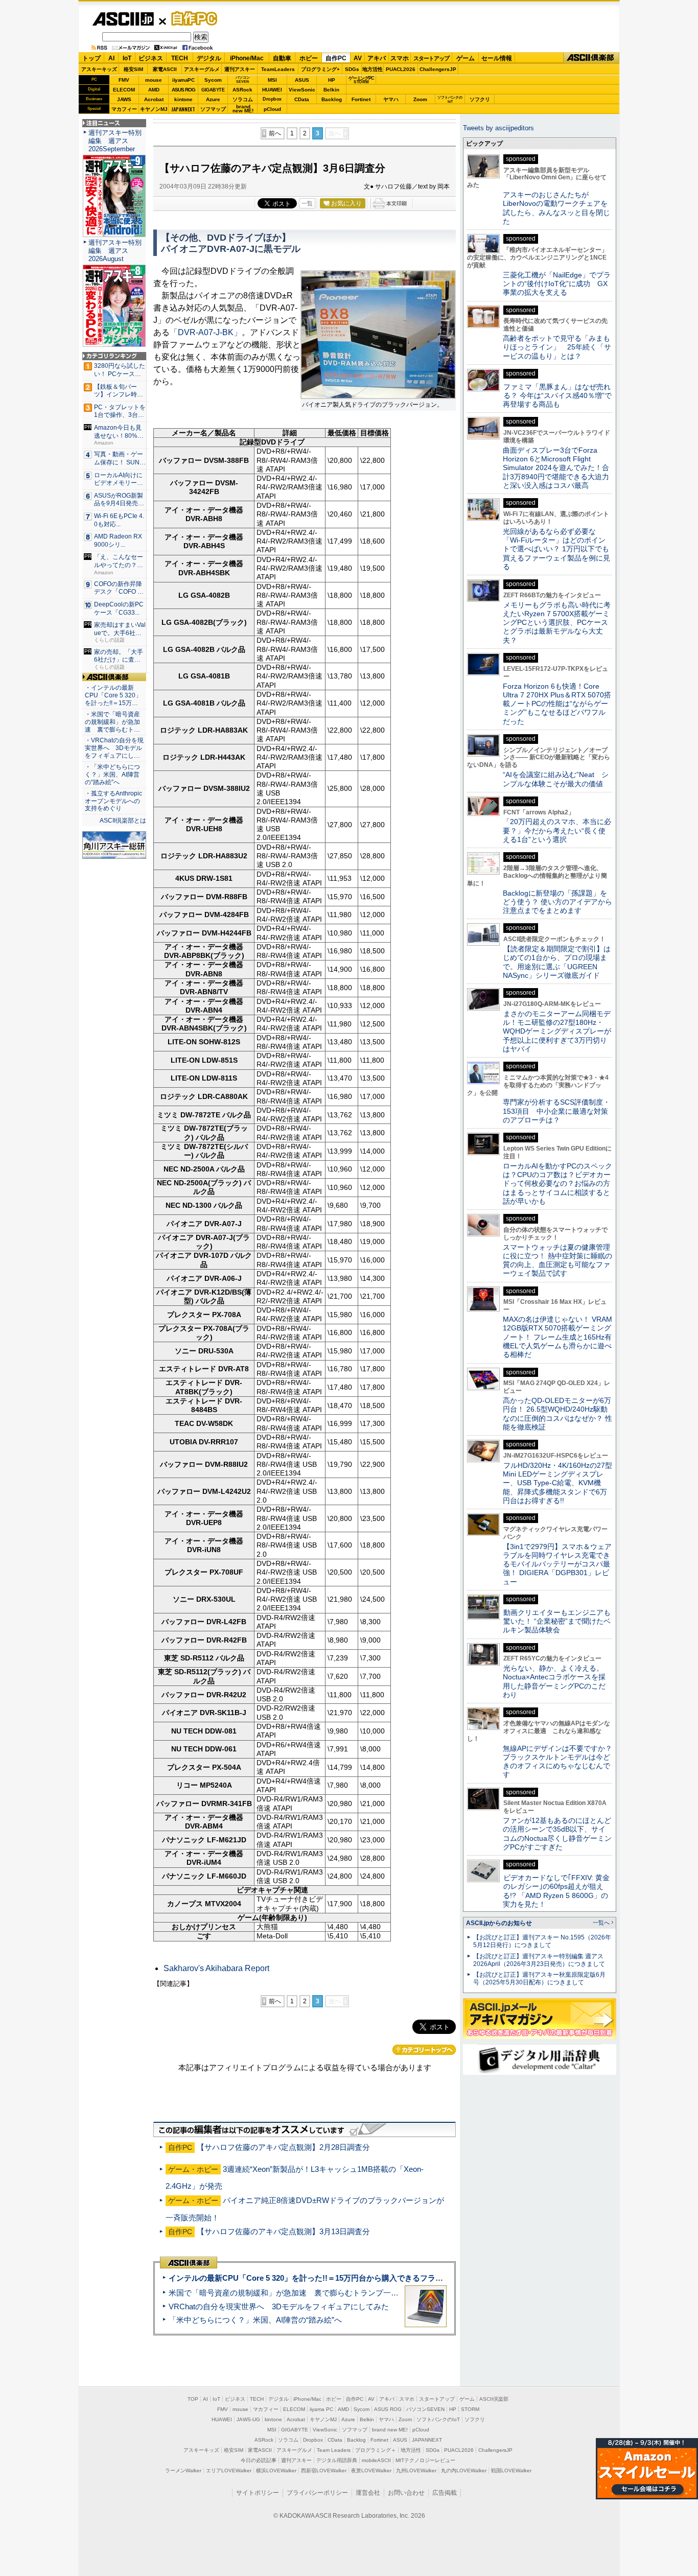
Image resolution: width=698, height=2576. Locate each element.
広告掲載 (445, 2493)
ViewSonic (302, 90)
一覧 (307, 203)
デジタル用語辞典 (337, 2460)
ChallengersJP (438, 69)
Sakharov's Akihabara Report (216, 1968)
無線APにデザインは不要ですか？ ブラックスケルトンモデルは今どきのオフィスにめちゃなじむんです (561, 1762)
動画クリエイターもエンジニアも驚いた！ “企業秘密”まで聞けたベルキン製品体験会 (557, 1621)
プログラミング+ (320, 69)
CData (302, 99)
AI (111, 58)
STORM (470, 2409)
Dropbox (272, 99)
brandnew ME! (243, 109)
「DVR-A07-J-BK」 (206, 332)
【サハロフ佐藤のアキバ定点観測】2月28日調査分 (283, 2147)
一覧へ (601, 1923)
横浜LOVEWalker (276, 2470)
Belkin (331, 90)
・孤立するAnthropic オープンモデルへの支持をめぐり (114, 801)
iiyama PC (321, 2409)
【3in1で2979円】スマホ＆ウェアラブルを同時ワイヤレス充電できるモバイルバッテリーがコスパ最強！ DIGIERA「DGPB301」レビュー (557, 1564)
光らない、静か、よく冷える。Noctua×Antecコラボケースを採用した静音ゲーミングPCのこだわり (554, 1681)
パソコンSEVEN (243, 79)
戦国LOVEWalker (511, 2470)
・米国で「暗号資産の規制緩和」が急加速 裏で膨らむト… (112, 722)
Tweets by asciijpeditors (498, 128)
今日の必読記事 (259, 2460)
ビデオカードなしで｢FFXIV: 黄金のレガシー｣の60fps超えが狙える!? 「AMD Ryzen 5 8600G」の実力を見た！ (556, 1891)
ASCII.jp (123, 19)
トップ (91, 58)
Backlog (332, 99)
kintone (183, 99)
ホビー (309, 58)
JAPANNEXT (183, 109)
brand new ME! (390, 2430)
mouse (154, 80)
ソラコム (243, 99)
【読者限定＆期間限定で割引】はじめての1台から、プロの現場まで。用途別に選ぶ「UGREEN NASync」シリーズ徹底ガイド (557, 962)
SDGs (352, 69)
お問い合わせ (406, 2493)
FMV (124, 80)
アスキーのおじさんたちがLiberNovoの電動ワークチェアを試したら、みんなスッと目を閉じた (556, 208)
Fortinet (361, 99)
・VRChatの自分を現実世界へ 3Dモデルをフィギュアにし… (114, 748)
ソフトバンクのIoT (450, 99)
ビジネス (151, 58)
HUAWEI (272, 90)
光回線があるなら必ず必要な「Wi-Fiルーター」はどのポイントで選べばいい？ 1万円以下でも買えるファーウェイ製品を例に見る (556, 549)
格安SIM (133, 69)
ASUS (302, 80)
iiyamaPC (183, 80)
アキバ (377, 58)
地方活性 (373, 69)
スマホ (400, 58)
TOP (193, 2399)
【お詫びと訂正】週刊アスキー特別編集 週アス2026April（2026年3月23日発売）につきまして (539, 1960)
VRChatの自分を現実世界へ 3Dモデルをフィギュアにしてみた (279, 2306)
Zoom (420, 99)
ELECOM (124, 90)
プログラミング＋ (376, 2450)
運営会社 (368, 2493)
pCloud (272, 109)
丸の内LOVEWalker (464, 2470)
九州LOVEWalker (416, 2470)
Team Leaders (334, 2450)
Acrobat (154, 99)
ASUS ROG (183, 90)
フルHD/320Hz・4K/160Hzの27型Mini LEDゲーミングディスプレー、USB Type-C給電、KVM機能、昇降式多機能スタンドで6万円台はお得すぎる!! (557, 1483)
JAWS (124, 99)
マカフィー (124, 109)
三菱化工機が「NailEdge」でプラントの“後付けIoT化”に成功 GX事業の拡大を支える (557, 284)
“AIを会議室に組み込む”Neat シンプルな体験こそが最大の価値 (556, 779)
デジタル (209, 58)
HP (332, 80)
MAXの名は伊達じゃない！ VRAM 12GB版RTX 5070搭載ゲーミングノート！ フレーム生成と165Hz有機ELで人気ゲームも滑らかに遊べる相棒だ (557, 1337)
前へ (275, 133)
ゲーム (466, 58)
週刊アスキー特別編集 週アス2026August (115, 251)
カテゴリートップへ (424, 2050)
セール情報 (497, 58)
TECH (180, 58)
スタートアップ (431, 58)
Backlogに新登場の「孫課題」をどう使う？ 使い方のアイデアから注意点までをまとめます (557, 902)
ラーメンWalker (183, 2470)
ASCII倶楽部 (591, 58)
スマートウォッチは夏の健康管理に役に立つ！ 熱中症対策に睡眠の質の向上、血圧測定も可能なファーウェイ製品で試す (557, 1260)
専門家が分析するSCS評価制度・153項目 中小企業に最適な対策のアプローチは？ (556, 1111)
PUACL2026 (401, 69)
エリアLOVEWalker (229, 2470)
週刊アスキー (240, 69)
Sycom (213, 80)
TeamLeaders (278, 69)
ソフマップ (213, 109)
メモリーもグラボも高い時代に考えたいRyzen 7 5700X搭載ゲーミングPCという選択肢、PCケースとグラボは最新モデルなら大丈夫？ (557, 623)
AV (358, 58)
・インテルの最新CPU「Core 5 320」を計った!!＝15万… (113, 695)
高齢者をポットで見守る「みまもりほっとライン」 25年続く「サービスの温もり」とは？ (557, 347)
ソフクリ (480, 99)
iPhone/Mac (247, 58)
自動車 (282, 58)
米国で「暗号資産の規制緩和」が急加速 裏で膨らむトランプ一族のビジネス (303, 2293)
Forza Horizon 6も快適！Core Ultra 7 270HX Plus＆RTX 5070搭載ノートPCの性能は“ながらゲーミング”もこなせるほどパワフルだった (557, 704)
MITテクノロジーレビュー (425, 2460)
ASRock (242, 90)
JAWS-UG (248, 2419)
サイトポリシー (258, 2493)
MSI (272, 80)
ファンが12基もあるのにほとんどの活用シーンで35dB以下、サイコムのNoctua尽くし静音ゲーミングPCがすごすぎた (557, 1834)
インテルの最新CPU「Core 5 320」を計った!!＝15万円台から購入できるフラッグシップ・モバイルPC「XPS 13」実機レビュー (389, 2278)
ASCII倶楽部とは (123, 821)
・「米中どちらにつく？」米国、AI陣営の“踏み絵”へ (112, 775)
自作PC (191, 18)
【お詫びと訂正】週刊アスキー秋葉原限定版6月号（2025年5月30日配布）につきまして (539, 1978)
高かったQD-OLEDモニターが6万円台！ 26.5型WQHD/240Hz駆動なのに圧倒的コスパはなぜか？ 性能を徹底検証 (557, 1414)
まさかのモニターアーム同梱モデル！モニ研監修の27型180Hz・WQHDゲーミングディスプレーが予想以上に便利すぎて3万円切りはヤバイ (557, 1031)
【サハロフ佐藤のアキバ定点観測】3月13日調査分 (283, 2231)
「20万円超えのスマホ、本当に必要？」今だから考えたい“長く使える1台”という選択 (557, 830)
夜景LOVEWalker (371, 2470)
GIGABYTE (213, 90)
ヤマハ (391, 99)
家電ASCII (165, 69)
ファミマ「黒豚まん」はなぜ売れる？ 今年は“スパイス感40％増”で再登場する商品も (557, 396)
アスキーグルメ (202, 69)
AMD (154, 90)
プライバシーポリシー (317, 2493)
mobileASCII (376, 2460)
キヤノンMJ (154, 109)
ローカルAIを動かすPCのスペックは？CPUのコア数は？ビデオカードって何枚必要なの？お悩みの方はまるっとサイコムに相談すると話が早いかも (557, 1184)
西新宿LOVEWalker (324, 2470)
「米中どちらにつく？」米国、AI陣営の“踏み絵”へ (255, 2320)
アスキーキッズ (99, 69)
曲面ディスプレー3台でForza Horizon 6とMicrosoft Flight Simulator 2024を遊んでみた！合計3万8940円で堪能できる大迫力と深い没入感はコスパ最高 (556, 468)
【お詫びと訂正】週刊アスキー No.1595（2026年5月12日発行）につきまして (542, 1941)
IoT (127, 58)
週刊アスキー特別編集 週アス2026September (115, 141)
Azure (213, 99)
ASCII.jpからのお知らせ (499, 1923)
